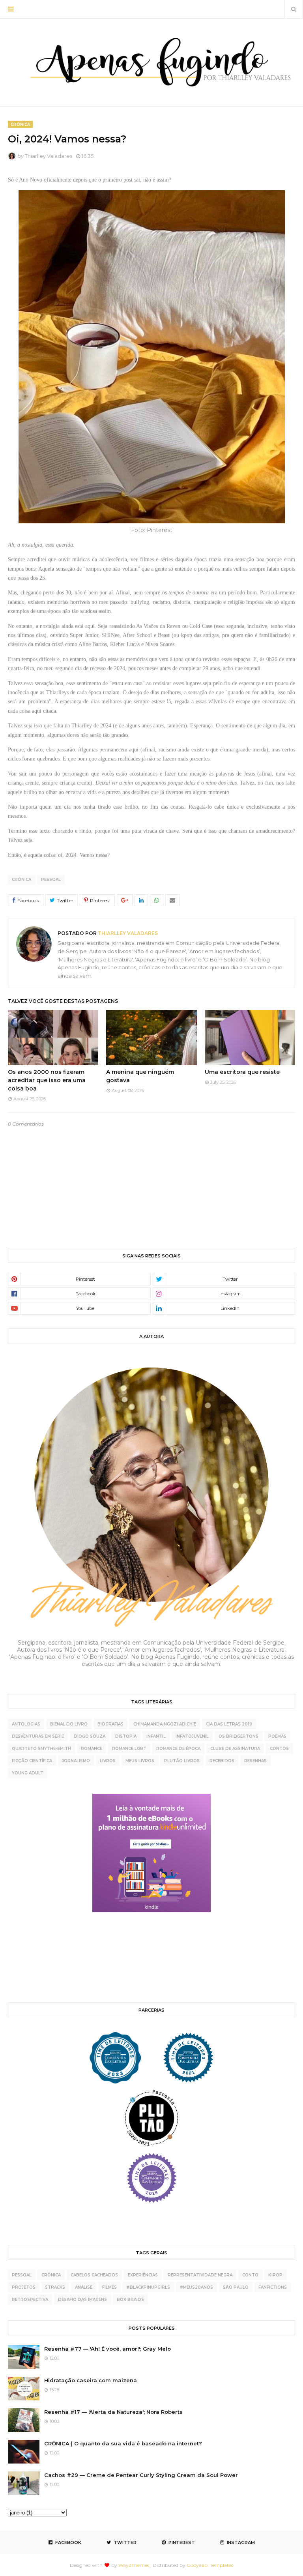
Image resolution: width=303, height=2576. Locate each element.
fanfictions (273, 2287)
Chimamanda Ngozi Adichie (165, 1724)
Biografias (110, 1724)
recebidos (222, 1761)
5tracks (55, 2287)
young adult (28, 1773)
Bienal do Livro (69, 1724)
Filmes (109, 2287)
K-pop (275, 2275)
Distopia (126, 1736)
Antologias (26, 1724)
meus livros (140, 1761)
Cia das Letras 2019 (229, 1724)
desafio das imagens (82, 2300)
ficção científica (32, 1761)
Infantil (156, 1736)
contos (279, 1749)
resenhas (255, 1761)
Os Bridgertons (238, 1736)
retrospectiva (30, 2300)
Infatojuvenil (192, 1736)
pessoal (51, 880)
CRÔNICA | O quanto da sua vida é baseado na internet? (123, 2443)
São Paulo (236, 2287)
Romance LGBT (129, 1749)
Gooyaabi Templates (210, 2565)
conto (250, 2275)
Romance (92, 1749)
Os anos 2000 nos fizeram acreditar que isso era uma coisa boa (47, 1080)
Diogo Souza (90, 1736)
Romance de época (178, 1749)
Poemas (277, 1736)
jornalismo (76, 1761)
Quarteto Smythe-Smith (41, 1749)
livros (108, 1761)
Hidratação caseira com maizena (91, 2380)
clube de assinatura (235, 1749)
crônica (22, 880)
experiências (143, 2275)
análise (84, 2287)
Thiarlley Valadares (49, 156)
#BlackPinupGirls (148, 2287)
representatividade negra (200, 2275)
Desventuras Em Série (38, 1736)
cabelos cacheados (94, 2275)
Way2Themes (134, 2565)
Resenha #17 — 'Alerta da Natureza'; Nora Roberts (113, 2412)
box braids (130, 2300)
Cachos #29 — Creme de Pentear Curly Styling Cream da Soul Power (141, 2475)
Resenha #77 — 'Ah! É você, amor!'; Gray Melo (108, 2349)
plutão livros (182, 1761)
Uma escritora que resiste (242, 1072)
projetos (24, 2287)
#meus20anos (196, 2287)
